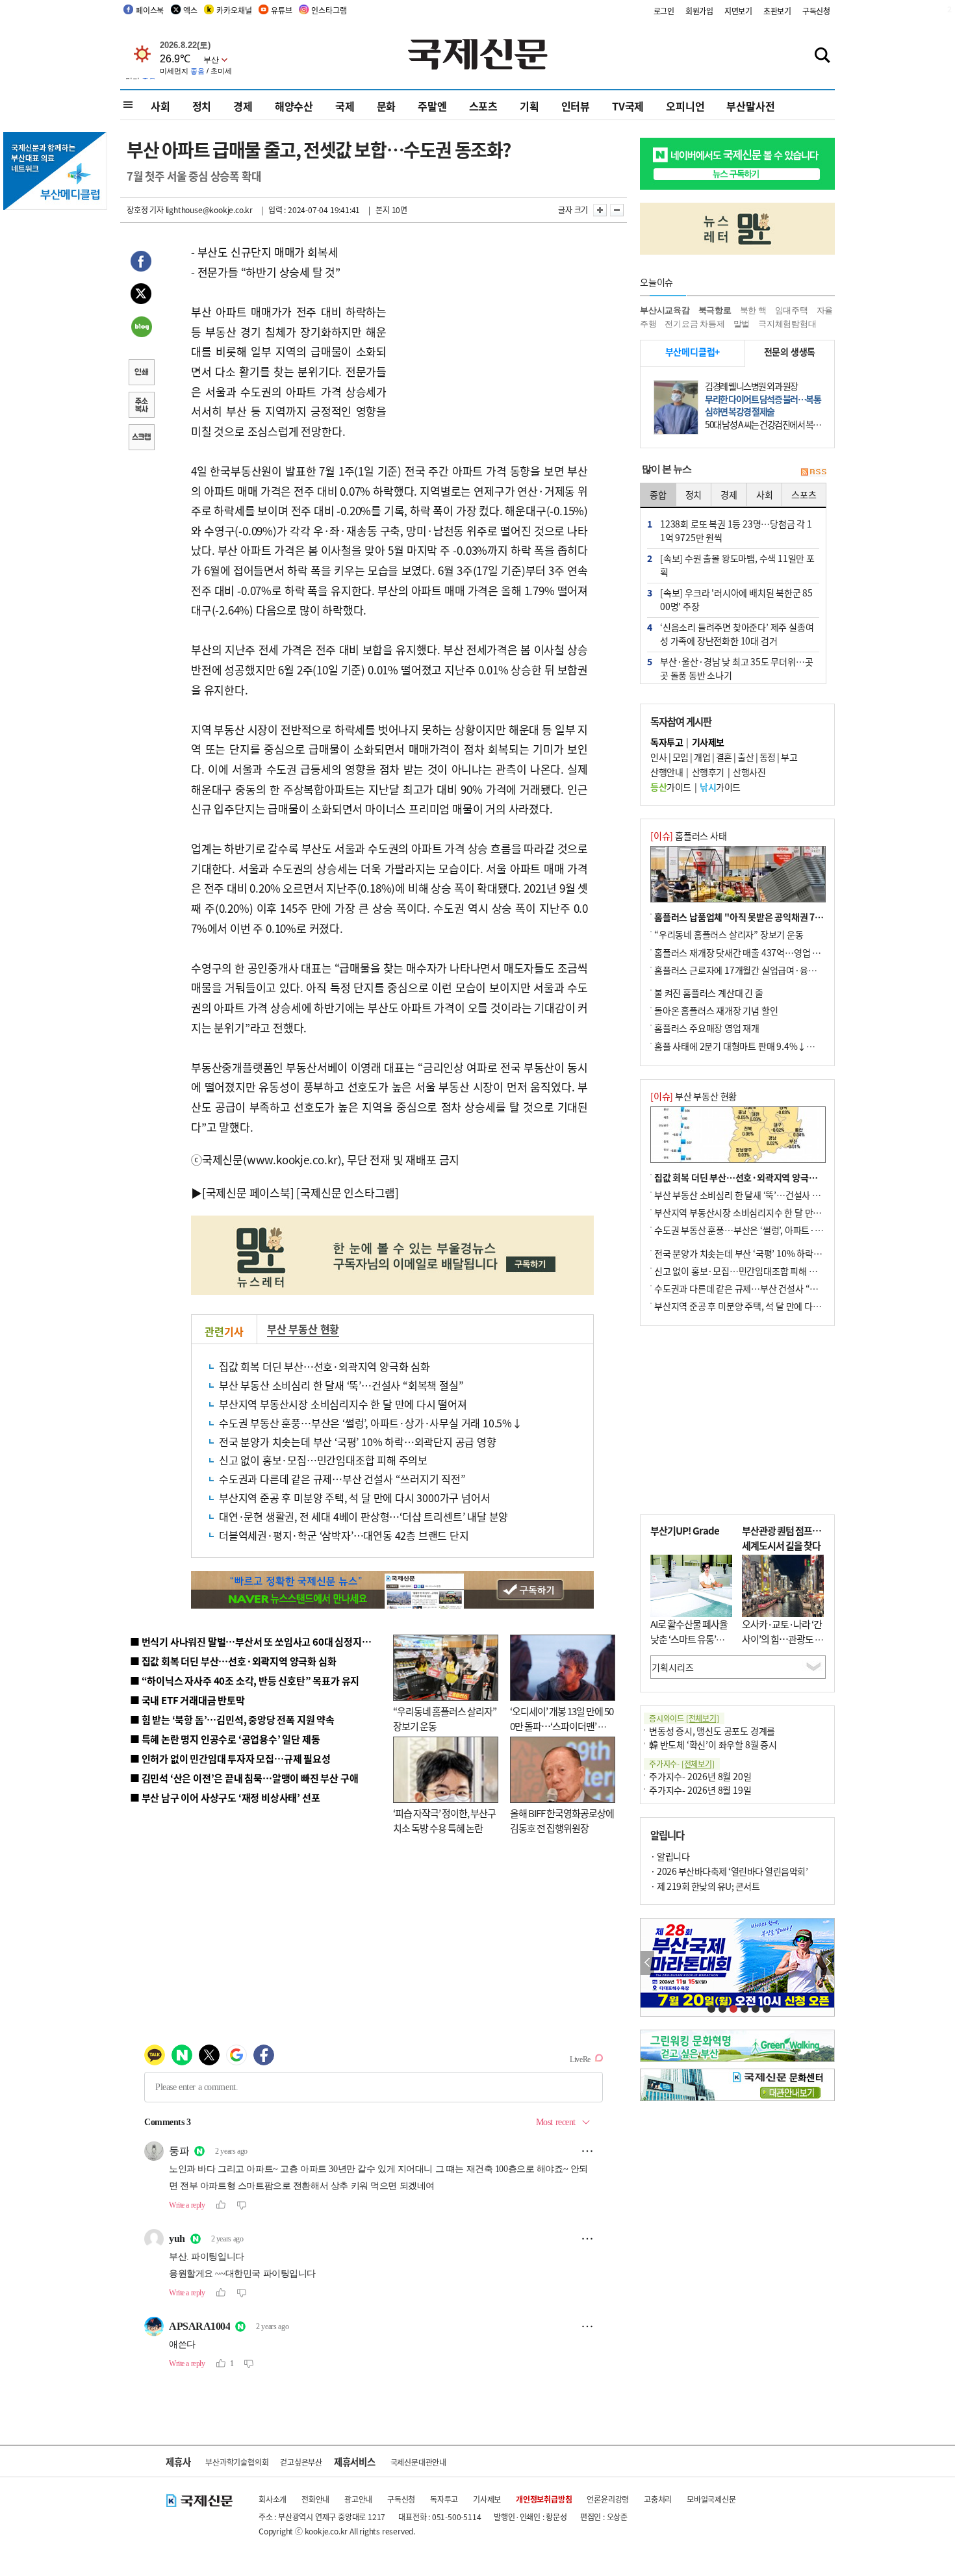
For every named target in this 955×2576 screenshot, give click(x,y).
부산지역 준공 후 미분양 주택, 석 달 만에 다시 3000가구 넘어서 (354, 1498)
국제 (345, 106)
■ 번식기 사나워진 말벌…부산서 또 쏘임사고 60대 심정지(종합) (259, 1641)
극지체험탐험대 (787, 324)
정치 (202, 106)
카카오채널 (234, 10)
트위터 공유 (141, 296)
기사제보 (487, 2499)
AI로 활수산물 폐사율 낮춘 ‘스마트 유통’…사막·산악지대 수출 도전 (689, 1646)
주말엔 (432, 106)
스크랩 (141, 439)
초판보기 (777, 11)
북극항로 (715, 310)
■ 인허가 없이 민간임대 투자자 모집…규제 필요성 (230, 1758)
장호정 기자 (145, 210)
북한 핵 (753, 310)
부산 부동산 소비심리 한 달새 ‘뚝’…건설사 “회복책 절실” (341, 1385)
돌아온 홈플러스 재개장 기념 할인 (716, 1010)
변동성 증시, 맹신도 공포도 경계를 (712, 1731)
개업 (702, 757)
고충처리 (658, 2499)
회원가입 (699, 11)
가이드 (671, 787)
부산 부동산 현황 (303, 1329)
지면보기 (738, 11)
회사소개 (273, 2499)
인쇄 (141, 374)
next (827, 1963)
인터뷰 (576, 106)
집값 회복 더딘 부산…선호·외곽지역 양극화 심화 (325, 1366)
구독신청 (816, 11)
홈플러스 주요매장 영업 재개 (707, 1028)
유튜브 (281, 10)
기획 (529, 106)
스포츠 (483, 106)
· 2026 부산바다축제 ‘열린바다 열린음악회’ (729, 1871)
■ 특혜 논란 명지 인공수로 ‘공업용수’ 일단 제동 (225, 1739)
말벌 (742, 324)
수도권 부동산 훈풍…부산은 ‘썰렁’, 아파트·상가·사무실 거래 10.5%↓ (371, 1423)
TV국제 (628, 106)
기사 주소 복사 (141, 406)
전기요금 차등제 (694, 324)
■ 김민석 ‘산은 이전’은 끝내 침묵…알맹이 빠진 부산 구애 (244, 1778)
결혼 (724, 757)
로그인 (664, 11)
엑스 (190, 10)
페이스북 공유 (141, 263)
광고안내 (358, 2499)
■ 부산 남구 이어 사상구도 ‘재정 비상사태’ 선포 (225, 1797)
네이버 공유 (141, 328)
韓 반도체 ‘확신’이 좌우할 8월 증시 (713, 1744)
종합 (658, 494)
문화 (387, 106)
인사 (658, 757)
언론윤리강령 (608, 2499)
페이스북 (150, 10)
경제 (243, 106)
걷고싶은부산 (301, 2462)
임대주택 (792, 310)
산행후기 (708, 772)
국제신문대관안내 (418, 2462)
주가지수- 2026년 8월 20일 (700, 1776)
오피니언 (685, 106)
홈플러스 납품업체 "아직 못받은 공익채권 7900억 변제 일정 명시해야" (785, 917)
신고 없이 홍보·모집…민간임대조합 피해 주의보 (323, 1460)
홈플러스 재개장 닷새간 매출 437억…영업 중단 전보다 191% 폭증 (777, 952)
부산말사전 (750, 106)
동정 (768, 757)
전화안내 (315, 2499)
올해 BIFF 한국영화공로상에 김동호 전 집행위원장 (562, 1820)
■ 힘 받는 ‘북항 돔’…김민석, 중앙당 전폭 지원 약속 (232, 1719)
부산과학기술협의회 (237, 2462)
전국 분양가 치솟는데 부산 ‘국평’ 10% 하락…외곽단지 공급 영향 (358, 1442)
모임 (681, 757)
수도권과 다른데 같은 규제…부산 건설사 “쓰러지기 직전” (342, 1479)
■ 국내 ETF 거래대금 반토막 (187, 1700)
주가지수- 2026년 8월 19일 (700, 1790)
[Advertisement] (490, 324)
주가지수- (682, 1764)
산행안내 (667, 772)
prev (647, 1963)
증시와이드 (684, 1718)
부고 (789, 757)
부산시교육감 (665, 310)
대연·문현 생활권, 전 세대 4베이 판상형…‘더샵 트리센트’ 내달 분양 (363, 1516)
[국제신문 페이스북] (248, 1192)
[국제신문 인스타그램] (348, 1192)
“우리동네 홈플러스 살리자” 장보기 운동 (729, 934)
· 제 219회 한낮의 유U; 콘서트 (705, 1886)
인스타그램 (329, 10)
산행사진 (749, 772)
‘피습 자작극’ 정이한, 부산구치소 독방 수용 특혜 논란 (444, 1820)
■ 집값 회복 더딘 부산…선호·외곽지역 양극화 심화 (233, 1661)
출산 (745, 757)
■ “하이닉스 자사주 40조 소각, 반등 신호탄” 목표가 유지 (245, 1680)
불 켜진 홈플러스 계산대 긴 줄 (709, 993)
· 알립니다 (670, 1856)
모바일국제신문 (711, 2499)
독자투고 (444, 2499)
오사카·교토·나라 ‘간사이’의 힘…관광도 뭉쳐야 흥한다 (783, 1639)
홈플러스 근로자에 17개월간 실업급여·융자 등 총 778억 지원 (767, 970)
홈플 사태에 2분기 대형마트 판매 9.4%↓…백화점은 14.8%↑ (770, 1046)
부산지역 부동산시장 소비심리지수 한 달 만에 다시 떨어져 (343, 1404)
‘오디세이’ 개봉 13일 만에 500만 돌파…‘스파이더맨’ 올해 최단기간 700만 (562, 1726)
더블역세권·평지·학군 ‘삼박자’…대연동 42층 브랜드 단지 (344, 1535)
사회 (160, 106)
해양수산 (294, 106)
